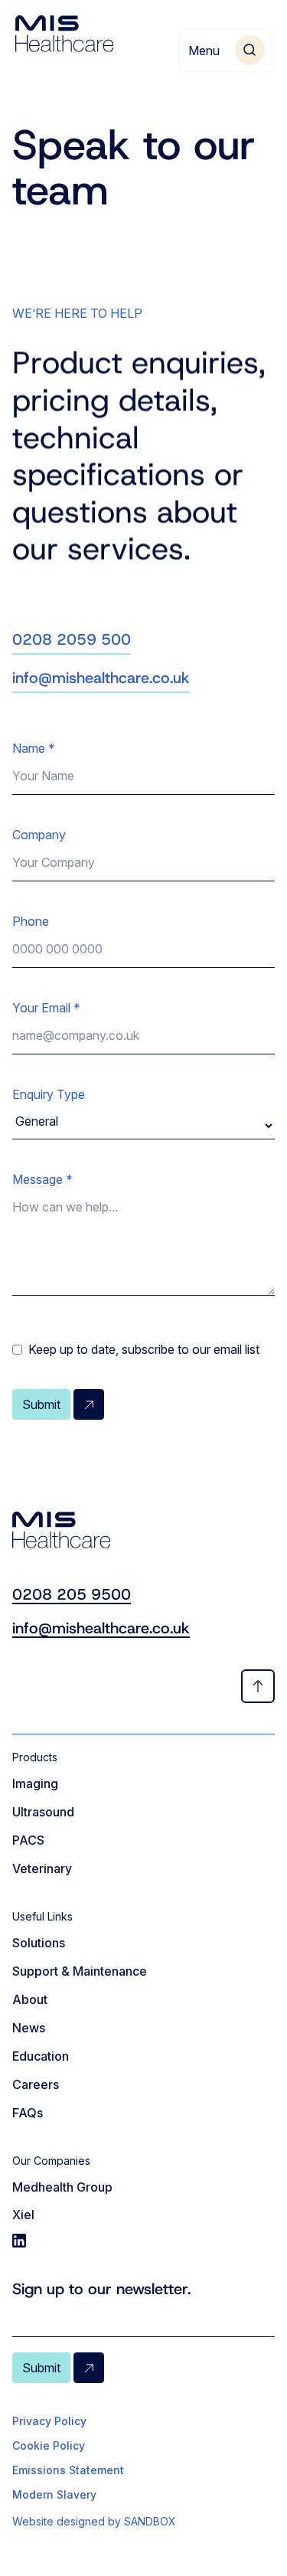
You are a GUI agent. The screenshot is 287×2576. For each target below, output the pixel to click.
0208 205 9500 (72, 1594)
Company (39, 835)
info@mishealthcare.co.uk (101, 678)
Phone (31, 921)
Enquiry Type (49, 1094)
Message (42, 1179)
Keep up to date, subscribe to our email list (144, 1349)
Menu (204, 51)
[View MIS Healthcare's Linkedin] (143, 2241)
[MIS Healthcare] (65, 34)
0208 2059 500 (72, 639)
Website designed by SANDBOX (94, 2521)
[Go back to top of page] (258, 1686)
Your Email (46, 1008)
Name (34, 748)
